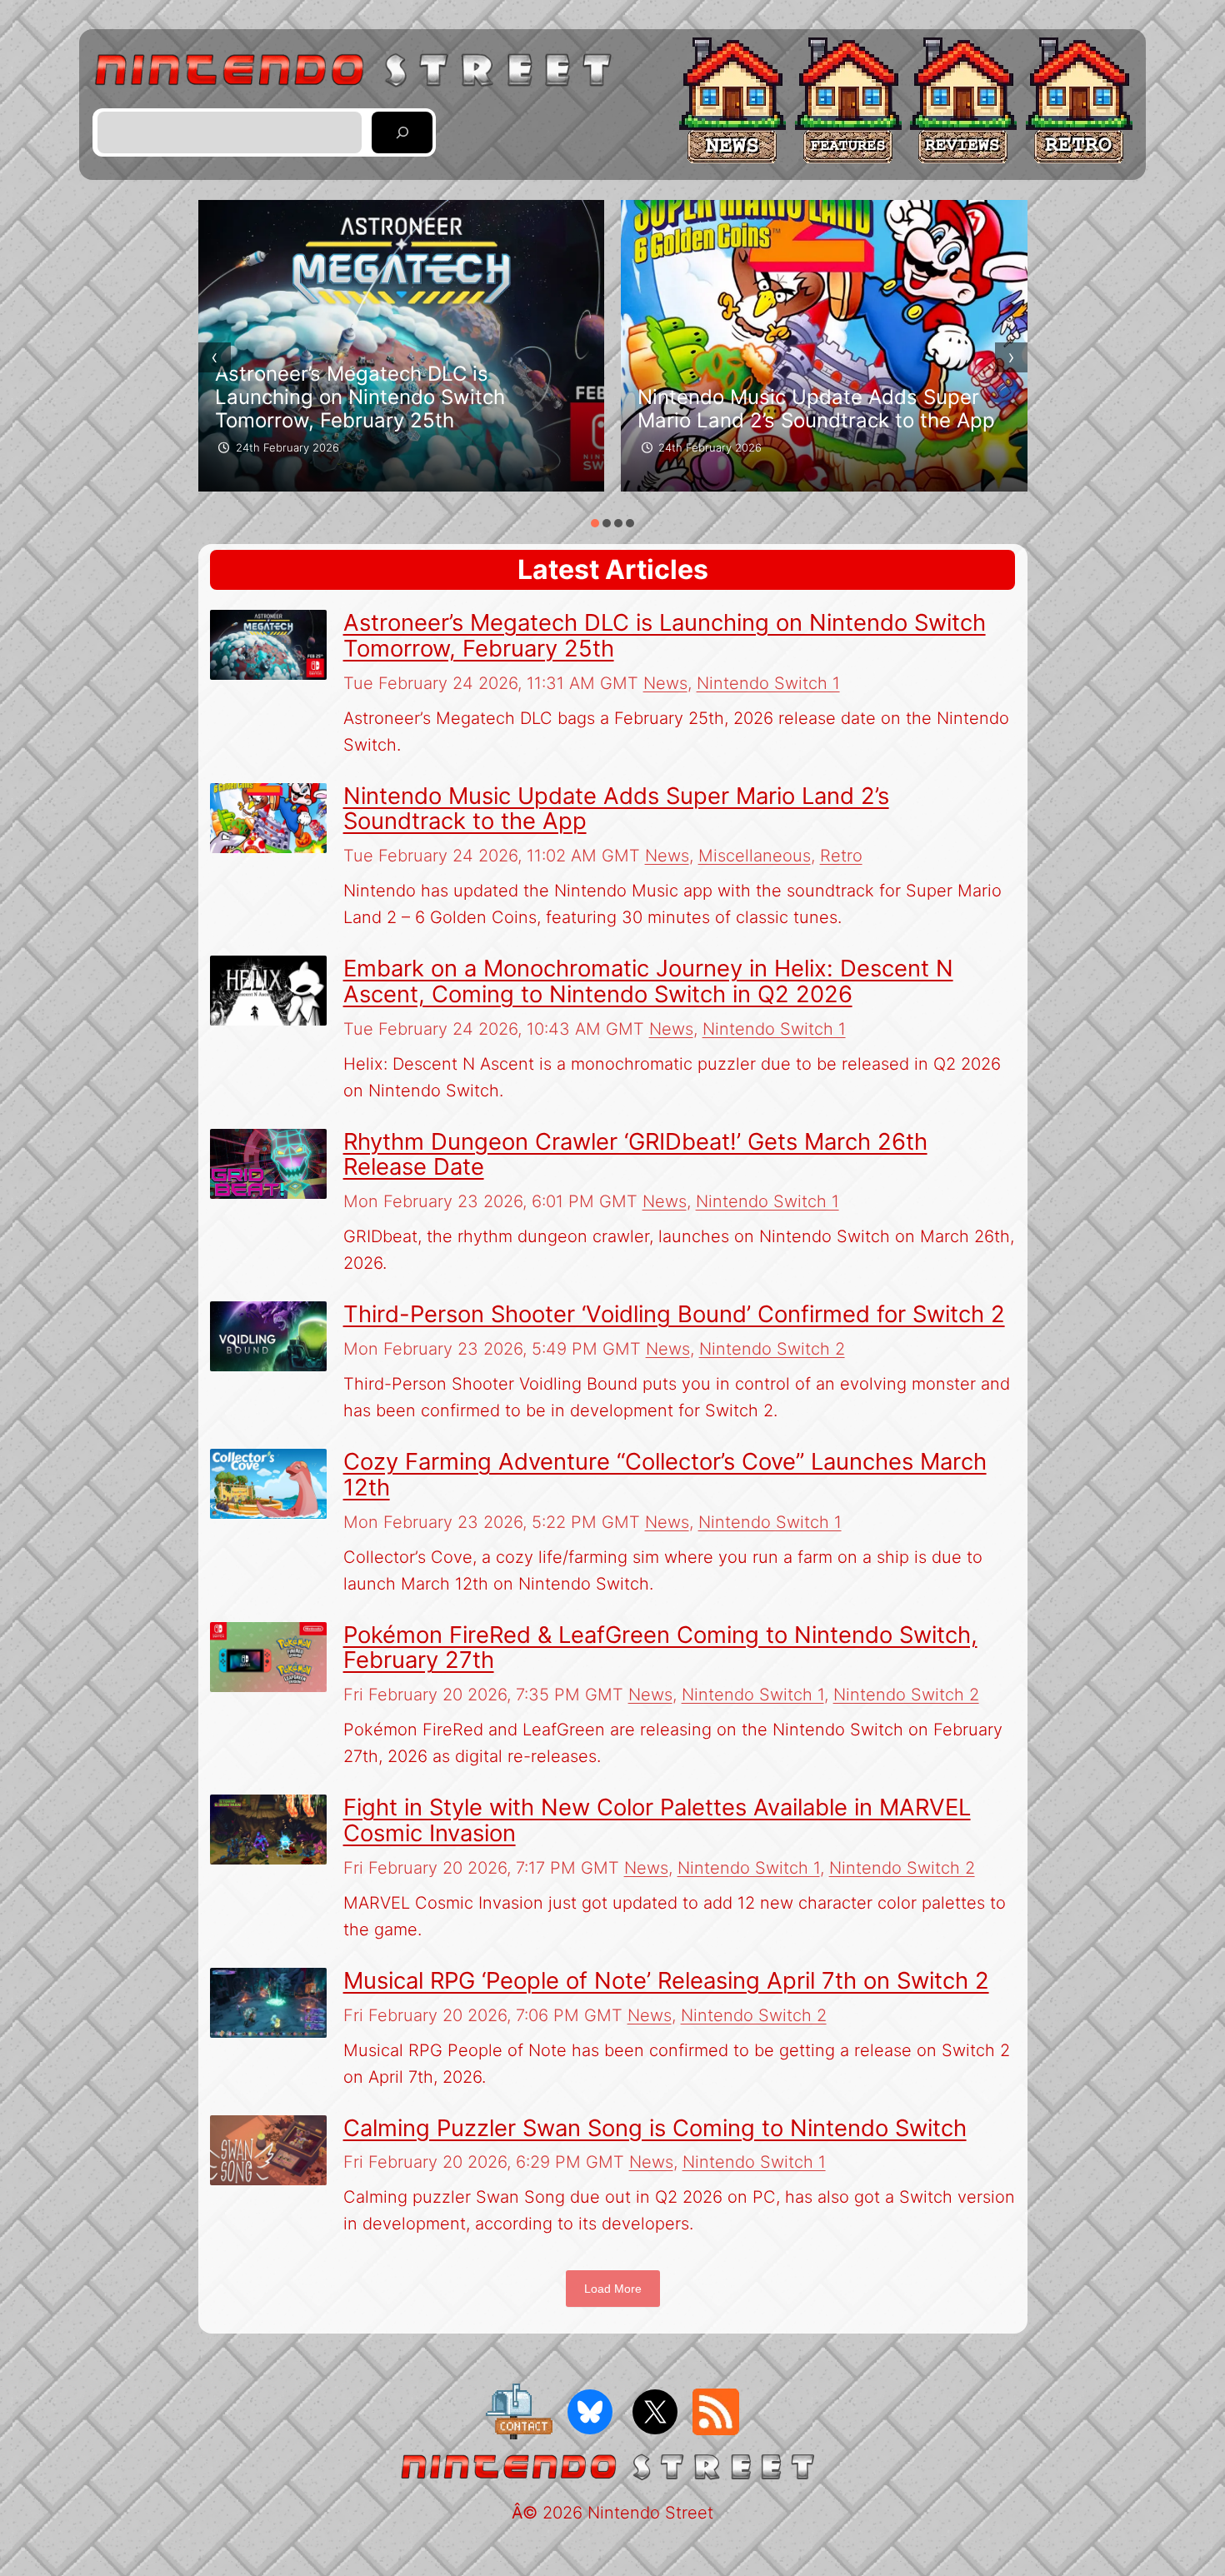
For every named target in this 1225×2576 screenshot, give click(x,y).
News (665, 683)
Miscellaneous (755, 856)
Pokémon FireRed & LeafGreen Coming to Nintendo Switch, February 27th (660, 1647)
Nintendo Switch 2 (772, 1349)
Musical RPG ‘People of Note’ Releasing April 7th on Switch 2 (666, 1980)
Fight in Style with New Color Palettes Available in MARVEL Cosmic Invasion (657, 1820)
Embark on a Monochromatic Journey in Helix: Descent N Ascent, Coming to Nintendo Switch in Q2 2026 (648, 981)
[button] (595, 523)
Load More (613, 2289)
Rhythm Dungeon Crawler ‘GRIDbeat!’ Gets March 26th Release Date (635, 1154)
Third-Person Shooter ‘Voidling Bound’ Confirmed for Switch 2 (674, 1314)
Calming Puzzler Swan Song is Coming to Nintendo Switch (655, 2128)
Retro (841, 856)
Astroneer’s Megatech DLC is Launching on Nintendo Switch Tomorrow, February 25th (360, 397)
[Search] (402, 133)
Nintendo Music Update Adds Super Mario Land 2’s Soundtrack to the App (816, 409)
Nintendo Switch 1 (768, 683)
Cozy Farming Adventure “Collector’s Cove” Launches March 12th (665, 1474)
